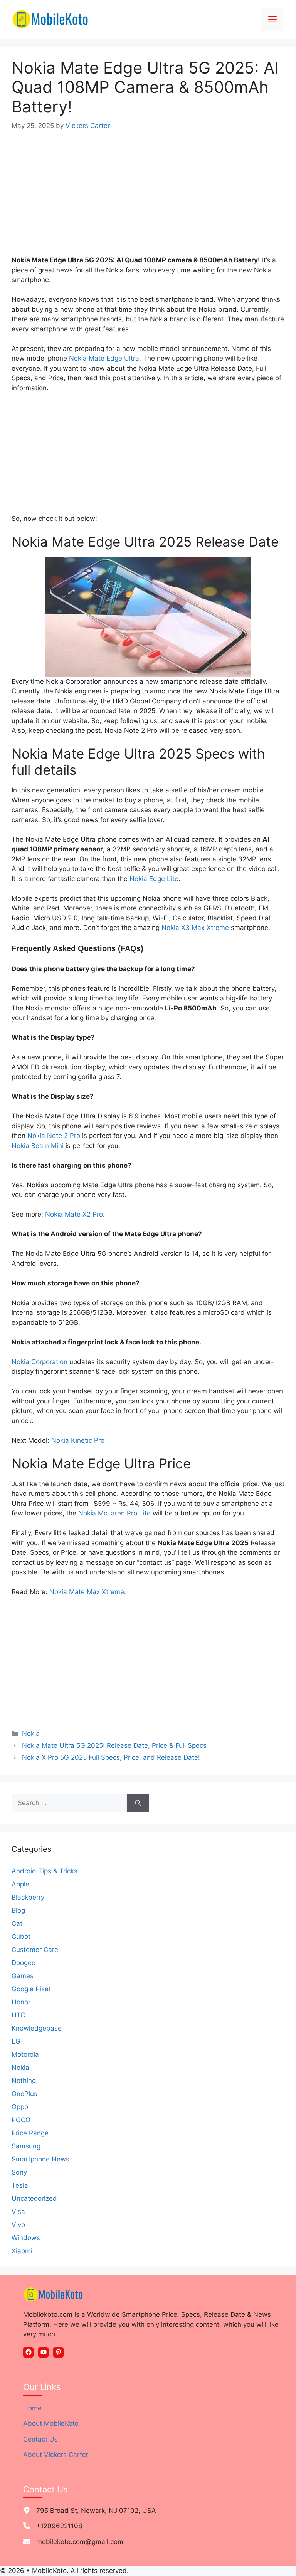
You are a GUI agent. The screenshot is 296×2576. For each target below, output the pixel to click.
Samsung (26, 2146)
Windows (26, 2238)
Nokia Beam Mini (38, 1146)
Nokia (31, 1734)
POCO (21, 2120)
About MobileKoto (51, 2423)
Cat (17, 1923)
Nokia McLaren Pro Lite (114, 1513)
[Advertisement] (148, 198)
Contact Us (40, 2439)
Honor (21, 2002)
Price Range (30, 2133)
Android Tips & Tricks (45, 1871)
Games (23, 1976)
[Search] (138, 1803)
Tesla (20, 2185)
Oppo (20, 2107)
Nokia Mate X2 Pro (74, 1214)
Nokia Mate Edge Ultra (104, 358)
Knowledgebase (37, 2028)
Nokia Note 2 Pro (54, 1136)
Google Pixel (31, 1989)
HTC (18, 2015)
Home (32, 2408)
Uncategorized (34, 2198)
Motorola (25, 2054)
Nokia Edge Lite (154, 879)
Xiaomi (22, 2251)
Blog (18, 1910)
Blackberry (28, 1897)
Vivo (18, 2225)
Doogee (24, 1963)
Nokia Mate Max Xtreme (87, 1592)
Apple (20, 1884)
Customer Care (35, 1950)
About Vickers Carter (56, 2455)
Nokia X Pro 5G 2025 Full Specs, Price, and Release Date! (111, 1757)
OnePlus (24, 2094)
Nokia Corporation (40, 1362)
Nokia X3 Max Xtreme (195, 928)
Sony (19, 2172)
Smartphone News (40, 2159)
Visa (18, 2212)
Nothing (24, 2081)
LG (16, 2041)
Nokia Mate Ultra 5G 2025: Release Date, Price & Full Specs (114, 1745)
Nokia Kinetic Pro (78, 1440)
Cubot (21, 1937)
